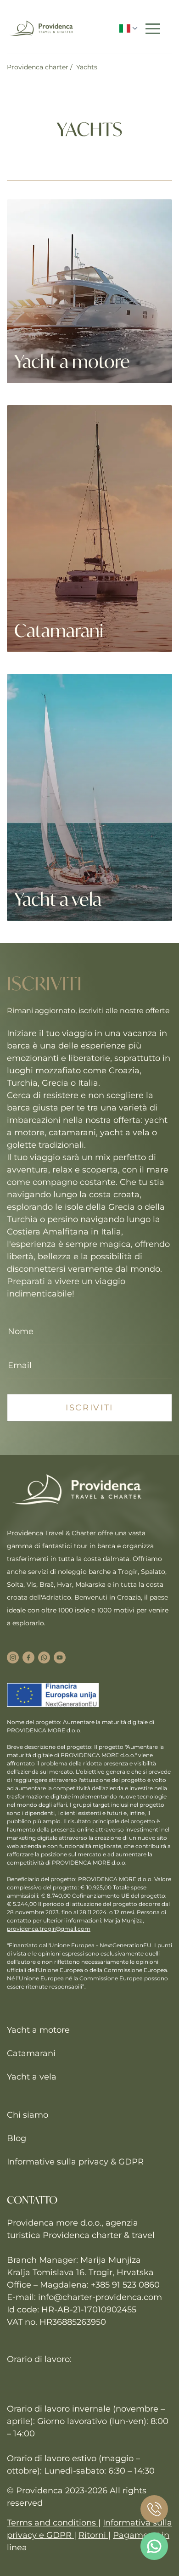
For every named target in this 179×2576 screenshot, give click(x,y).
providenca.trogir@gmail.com (49, 1929)
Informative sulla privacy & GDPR (75, 2162)
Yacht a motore (38, 2030)
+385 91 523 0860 (125, 2285)
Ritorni (93, 2535)
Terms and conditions (53, 2523)
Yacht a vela (32, 2077)
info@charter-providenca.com (100, 2297)
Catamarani (31, 2053)
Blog (17, 2138)
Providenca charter (38, 67)
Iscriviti (89, 1408)
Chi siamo (28, 2115)
